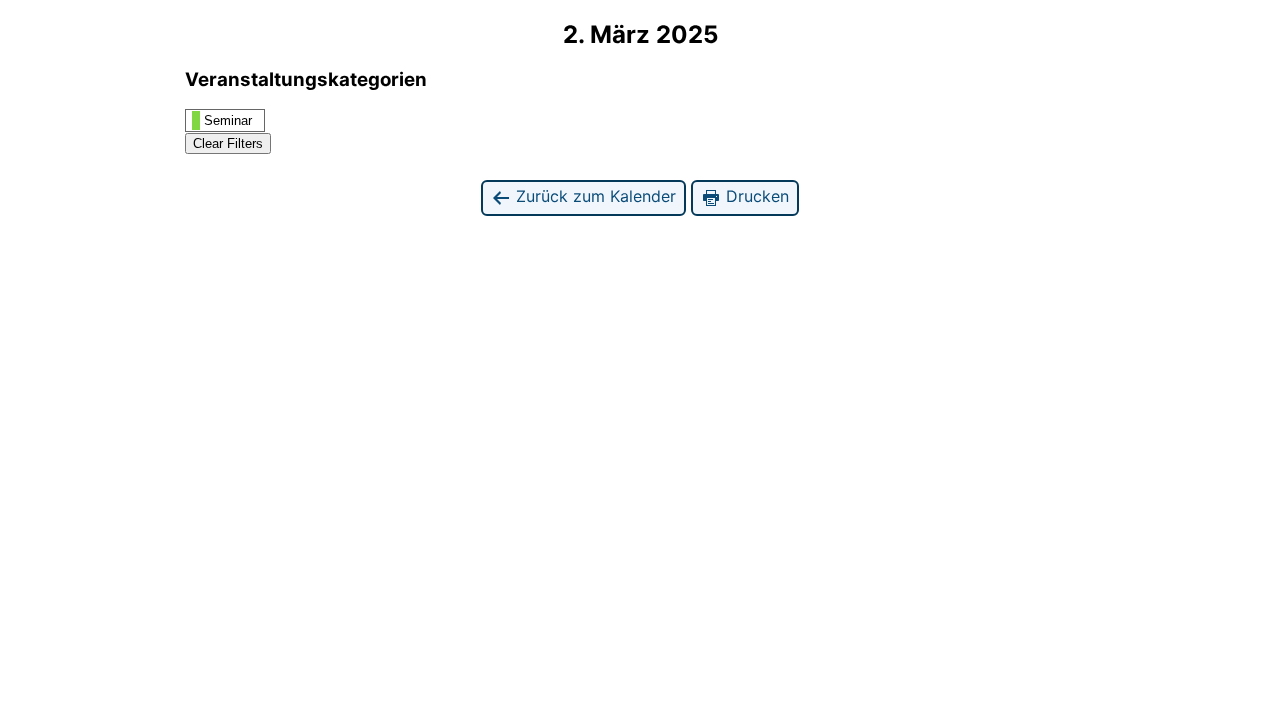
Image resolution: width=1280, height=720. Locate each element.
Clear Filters (228, 143)
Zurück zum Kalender (593, 196)
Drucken (755, 196)
